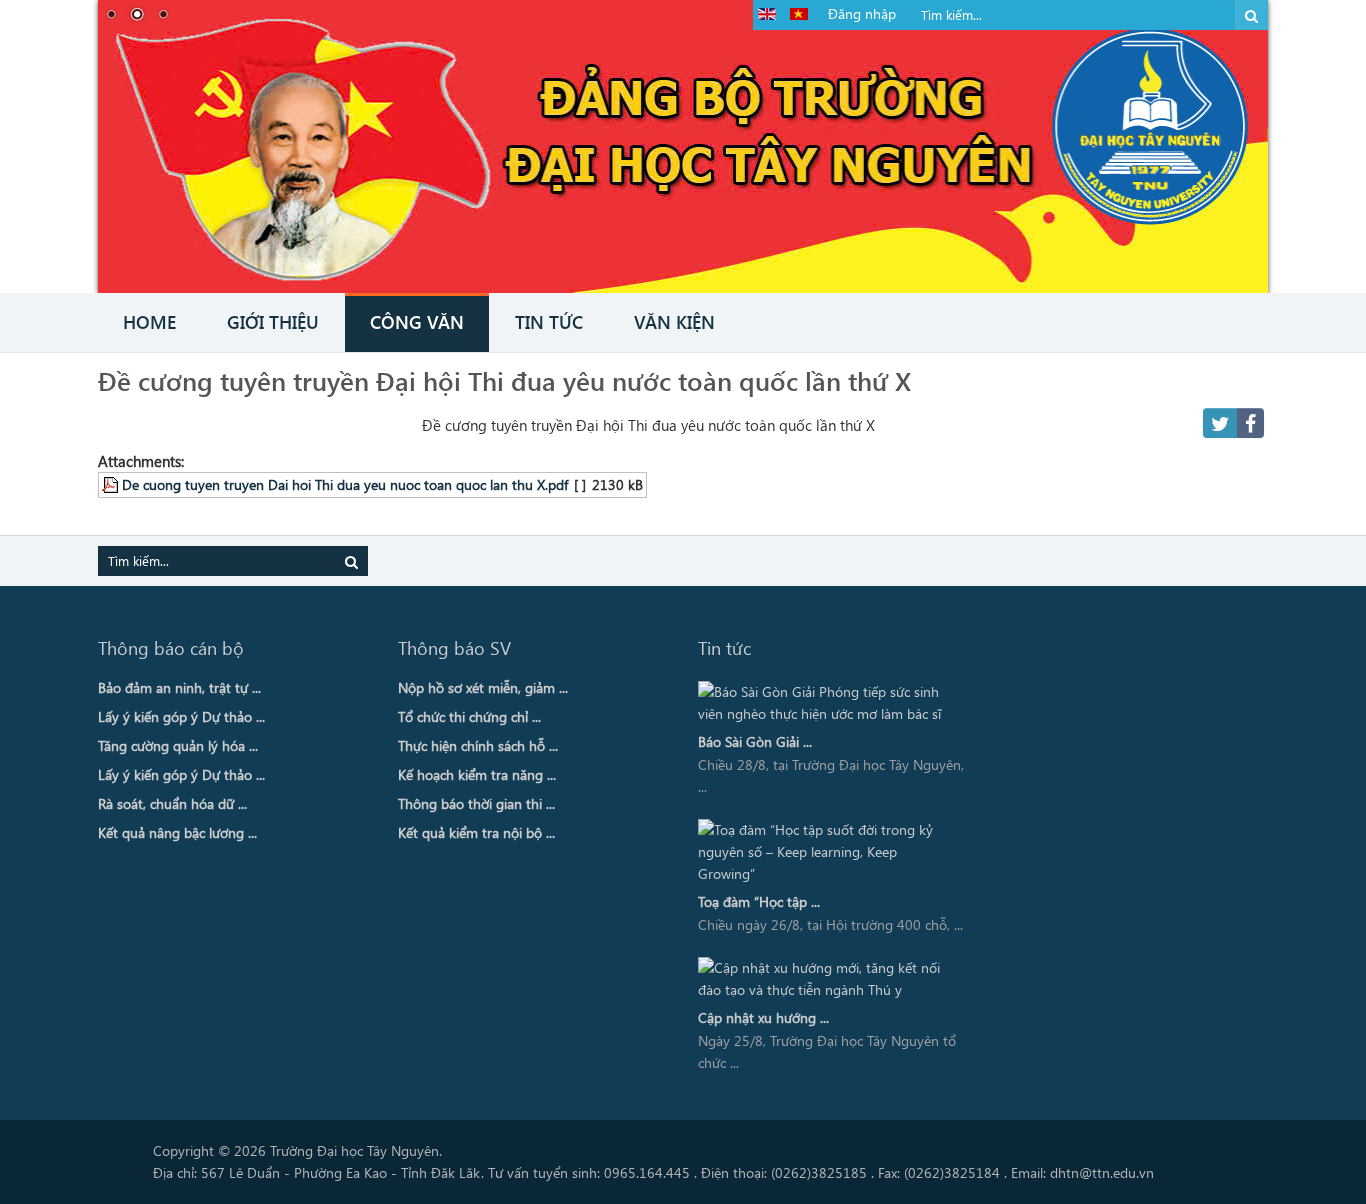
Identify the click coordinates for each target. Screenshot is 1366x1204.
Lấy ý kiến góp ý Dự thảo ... (181, 716)
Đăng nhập (862, 13)
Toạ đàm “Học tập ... (759, 901)
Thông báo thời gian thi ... (476, 803)
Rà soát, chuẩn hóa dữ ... (172, 803)
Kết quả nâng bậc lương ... (177, 832)
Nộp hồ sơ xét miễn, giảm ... (483, 687)
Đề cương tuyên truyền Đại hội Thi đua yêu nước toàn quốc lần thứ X (504, 380)
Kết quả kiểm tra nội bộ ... (476, 832)
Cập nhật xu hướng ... (763, 1017)
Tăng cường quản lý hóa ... (178, 745)
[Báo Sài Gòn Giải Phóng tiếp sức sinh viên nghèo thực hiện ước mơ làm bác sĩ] (826, 703)
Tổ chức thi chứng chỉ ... (469, 716)
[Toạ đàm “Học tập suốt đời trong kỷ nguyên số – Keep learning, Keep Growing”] (826, 852)
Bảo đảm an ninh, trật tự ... (179, 687)
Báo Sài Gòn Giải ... (755, 741)
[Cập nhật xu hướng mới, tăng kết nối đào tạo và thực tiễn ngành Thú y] (826, 979)
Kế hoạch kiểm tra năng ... (477, 774)
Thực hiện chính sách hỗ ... (478, 745)
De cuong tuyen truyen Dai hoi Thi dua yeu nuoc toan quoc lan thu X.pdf (345, 484)
